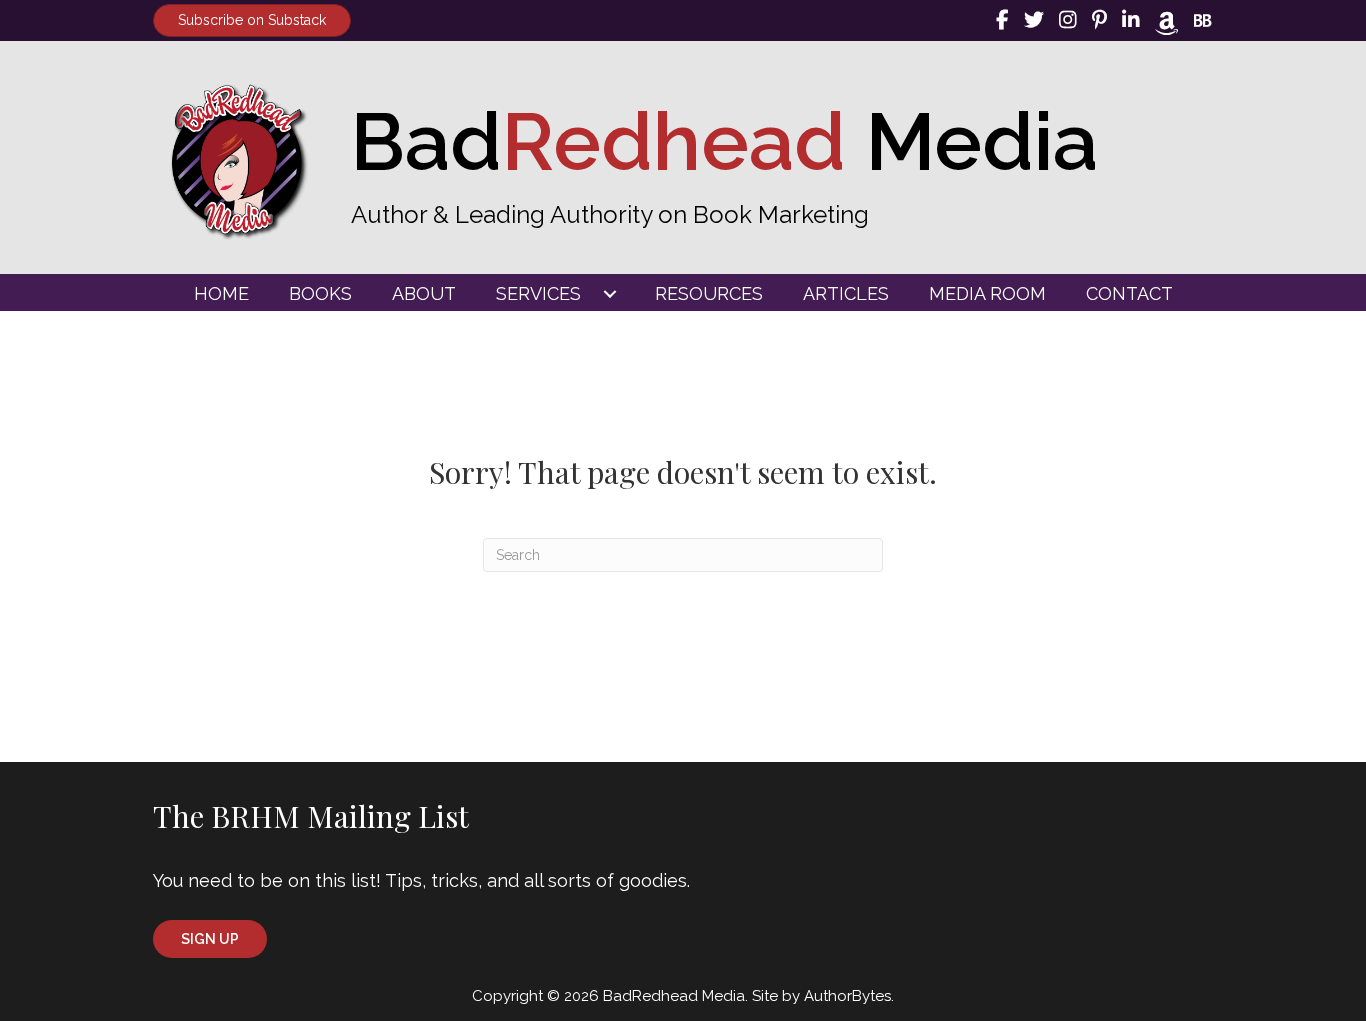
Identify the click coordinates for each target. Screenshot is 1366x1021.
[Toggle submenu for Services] (610, 294)
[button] (210, 939)
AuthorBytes (847, 996)
